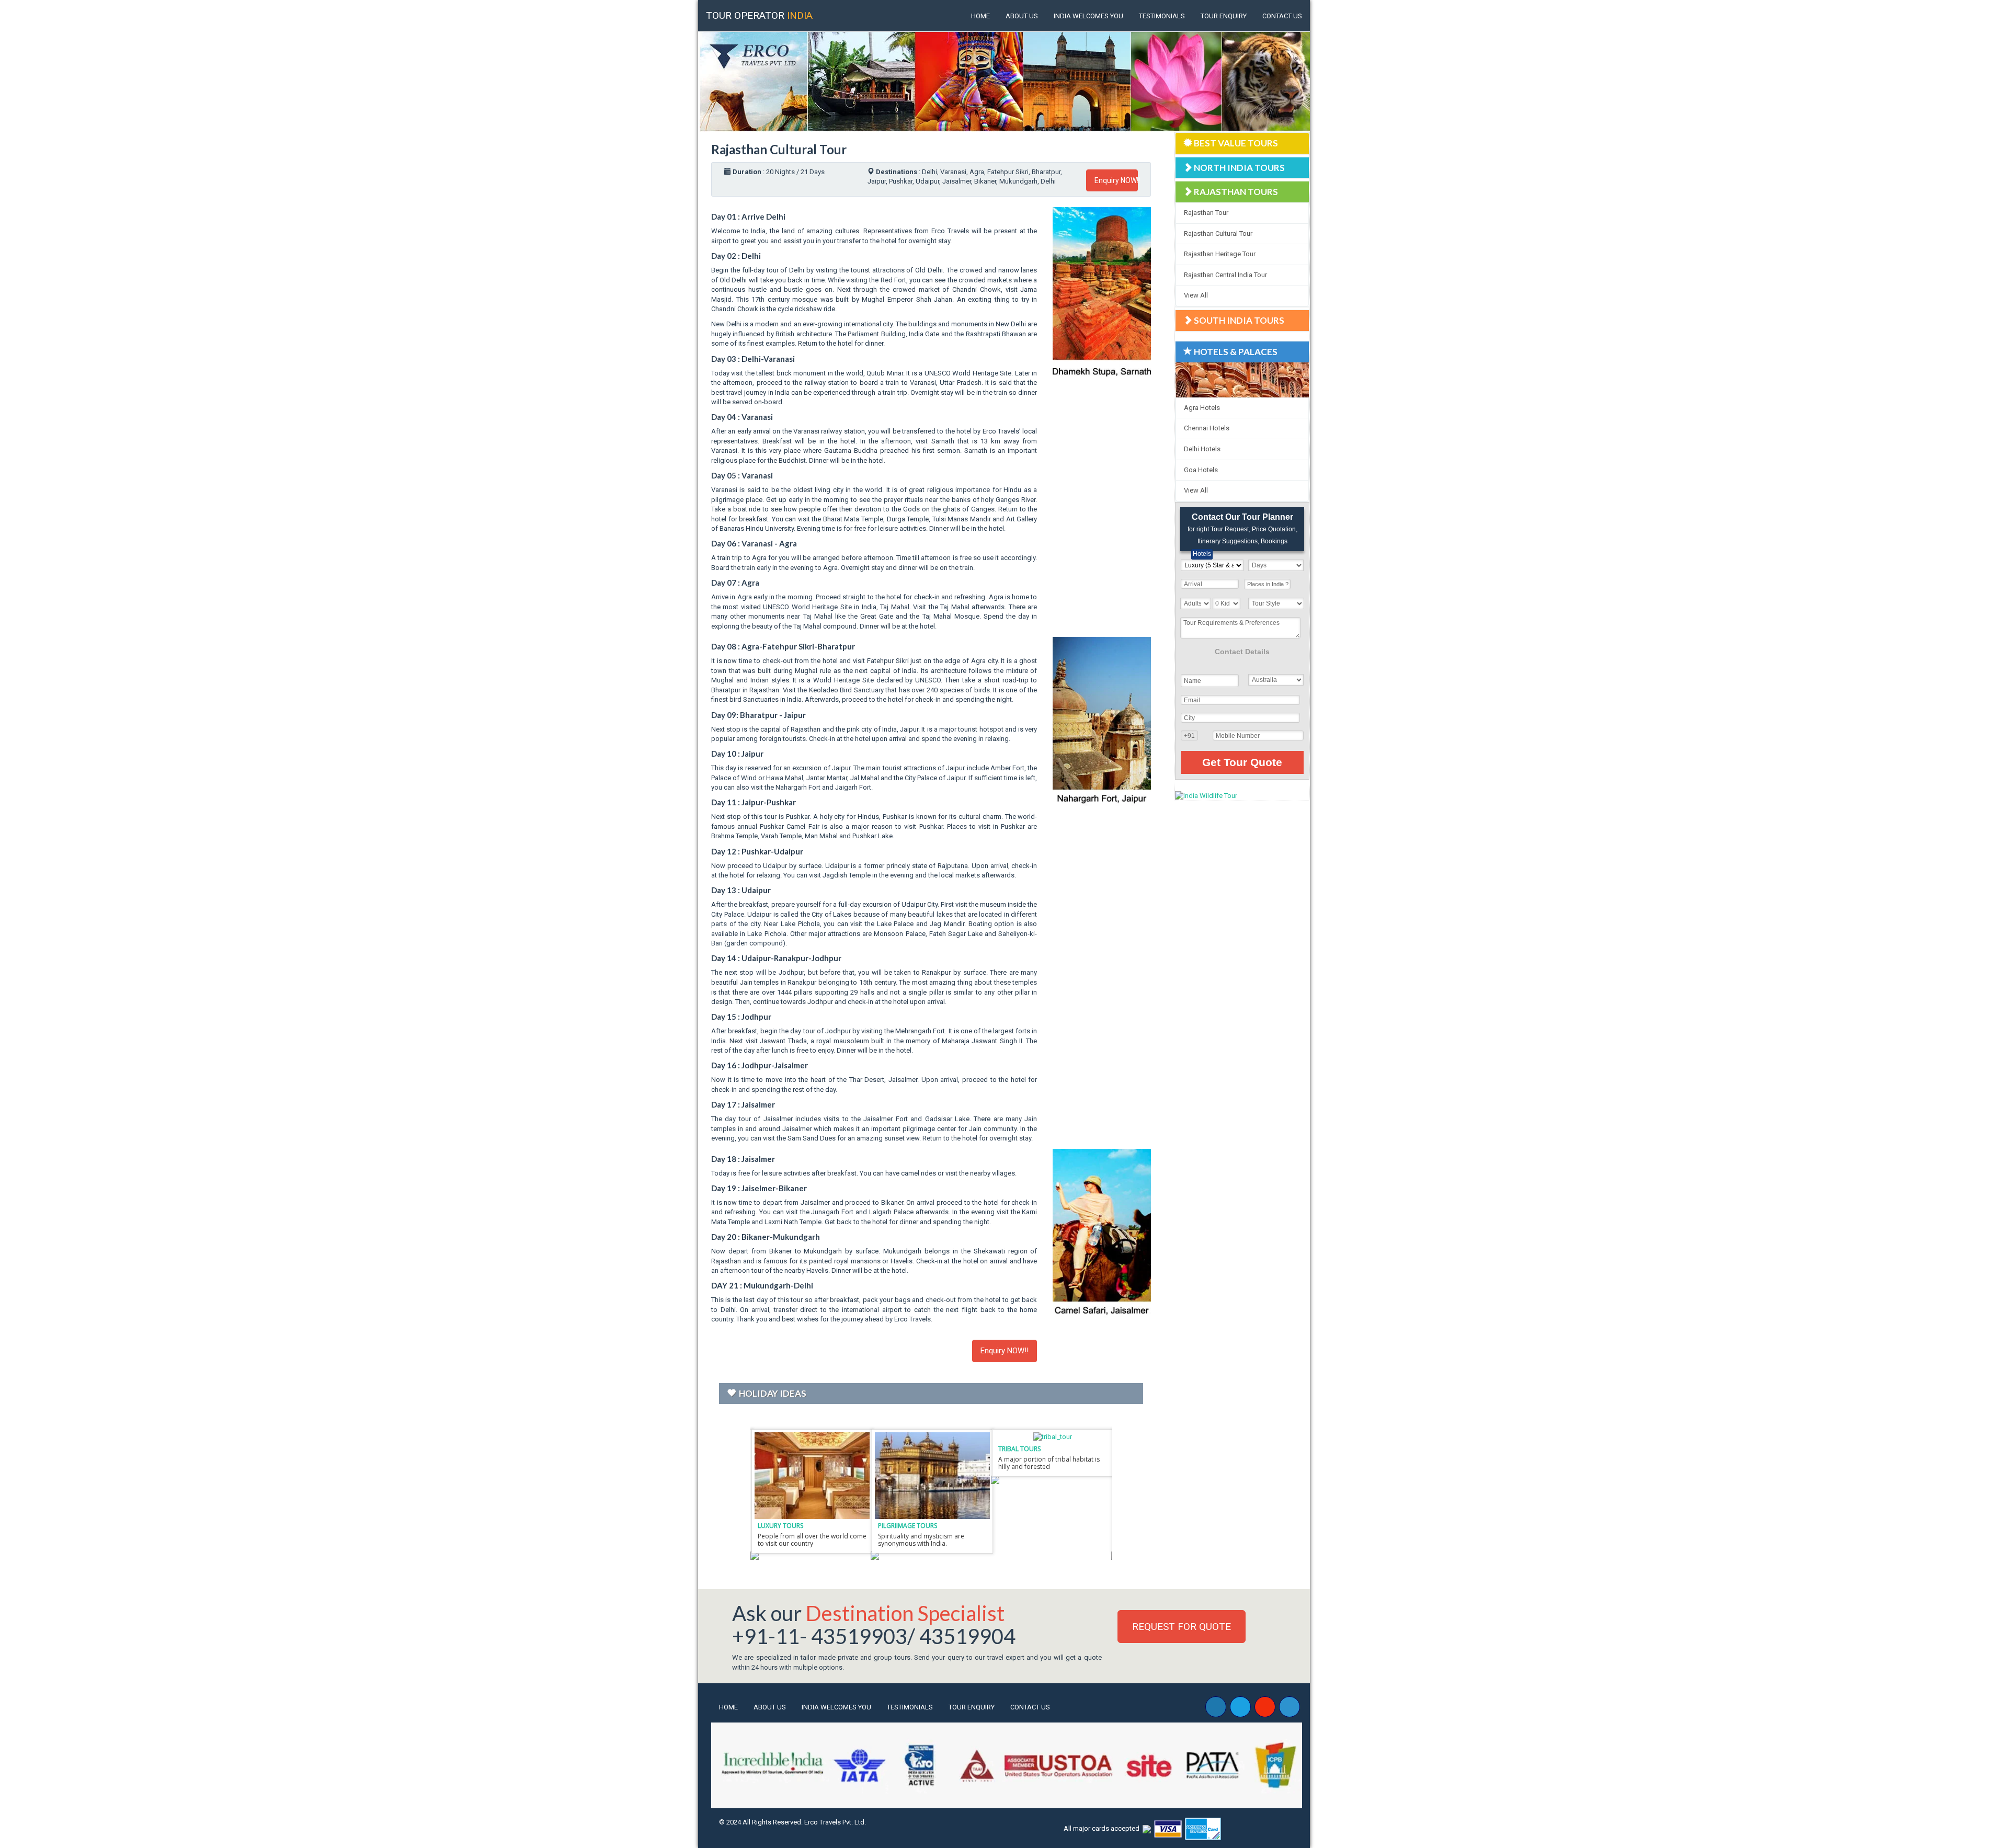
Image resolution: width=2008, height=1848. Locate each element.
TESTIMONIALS (1162, 16)
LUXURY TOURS (1022, 1526)
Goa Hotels (1201, 470)
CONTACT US (1282, 16)
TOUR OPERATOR (759, 15)
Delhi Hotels (1202, 449)
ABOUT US (1022, 16)
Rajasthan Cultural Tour (1218, 233)
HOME (980, 16)
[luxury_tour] (1054, 1475)
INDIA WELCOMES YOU (1088, 16)
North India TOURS (1239, 168)
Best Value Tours (1236, 143)
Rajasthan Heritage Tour (1220, 254)
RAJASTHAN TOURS (1236, 192)
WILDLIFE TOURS (783, 1526)
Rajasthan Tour (1206, 213)
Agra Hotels (1202, 408)
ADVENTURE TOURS (908, 1526)
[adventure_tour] (933, 1475)
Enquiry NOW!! (1116, 180)
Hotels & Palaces (1236, 352)
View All (1196, 295)
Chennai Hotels (1207, 428)
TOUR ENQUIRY (1224, 16)
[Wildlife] (813, 1475)
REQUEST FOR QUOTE (1182, 1627)
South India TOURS (1239, 320)
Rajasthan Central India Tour (1225, 275)
